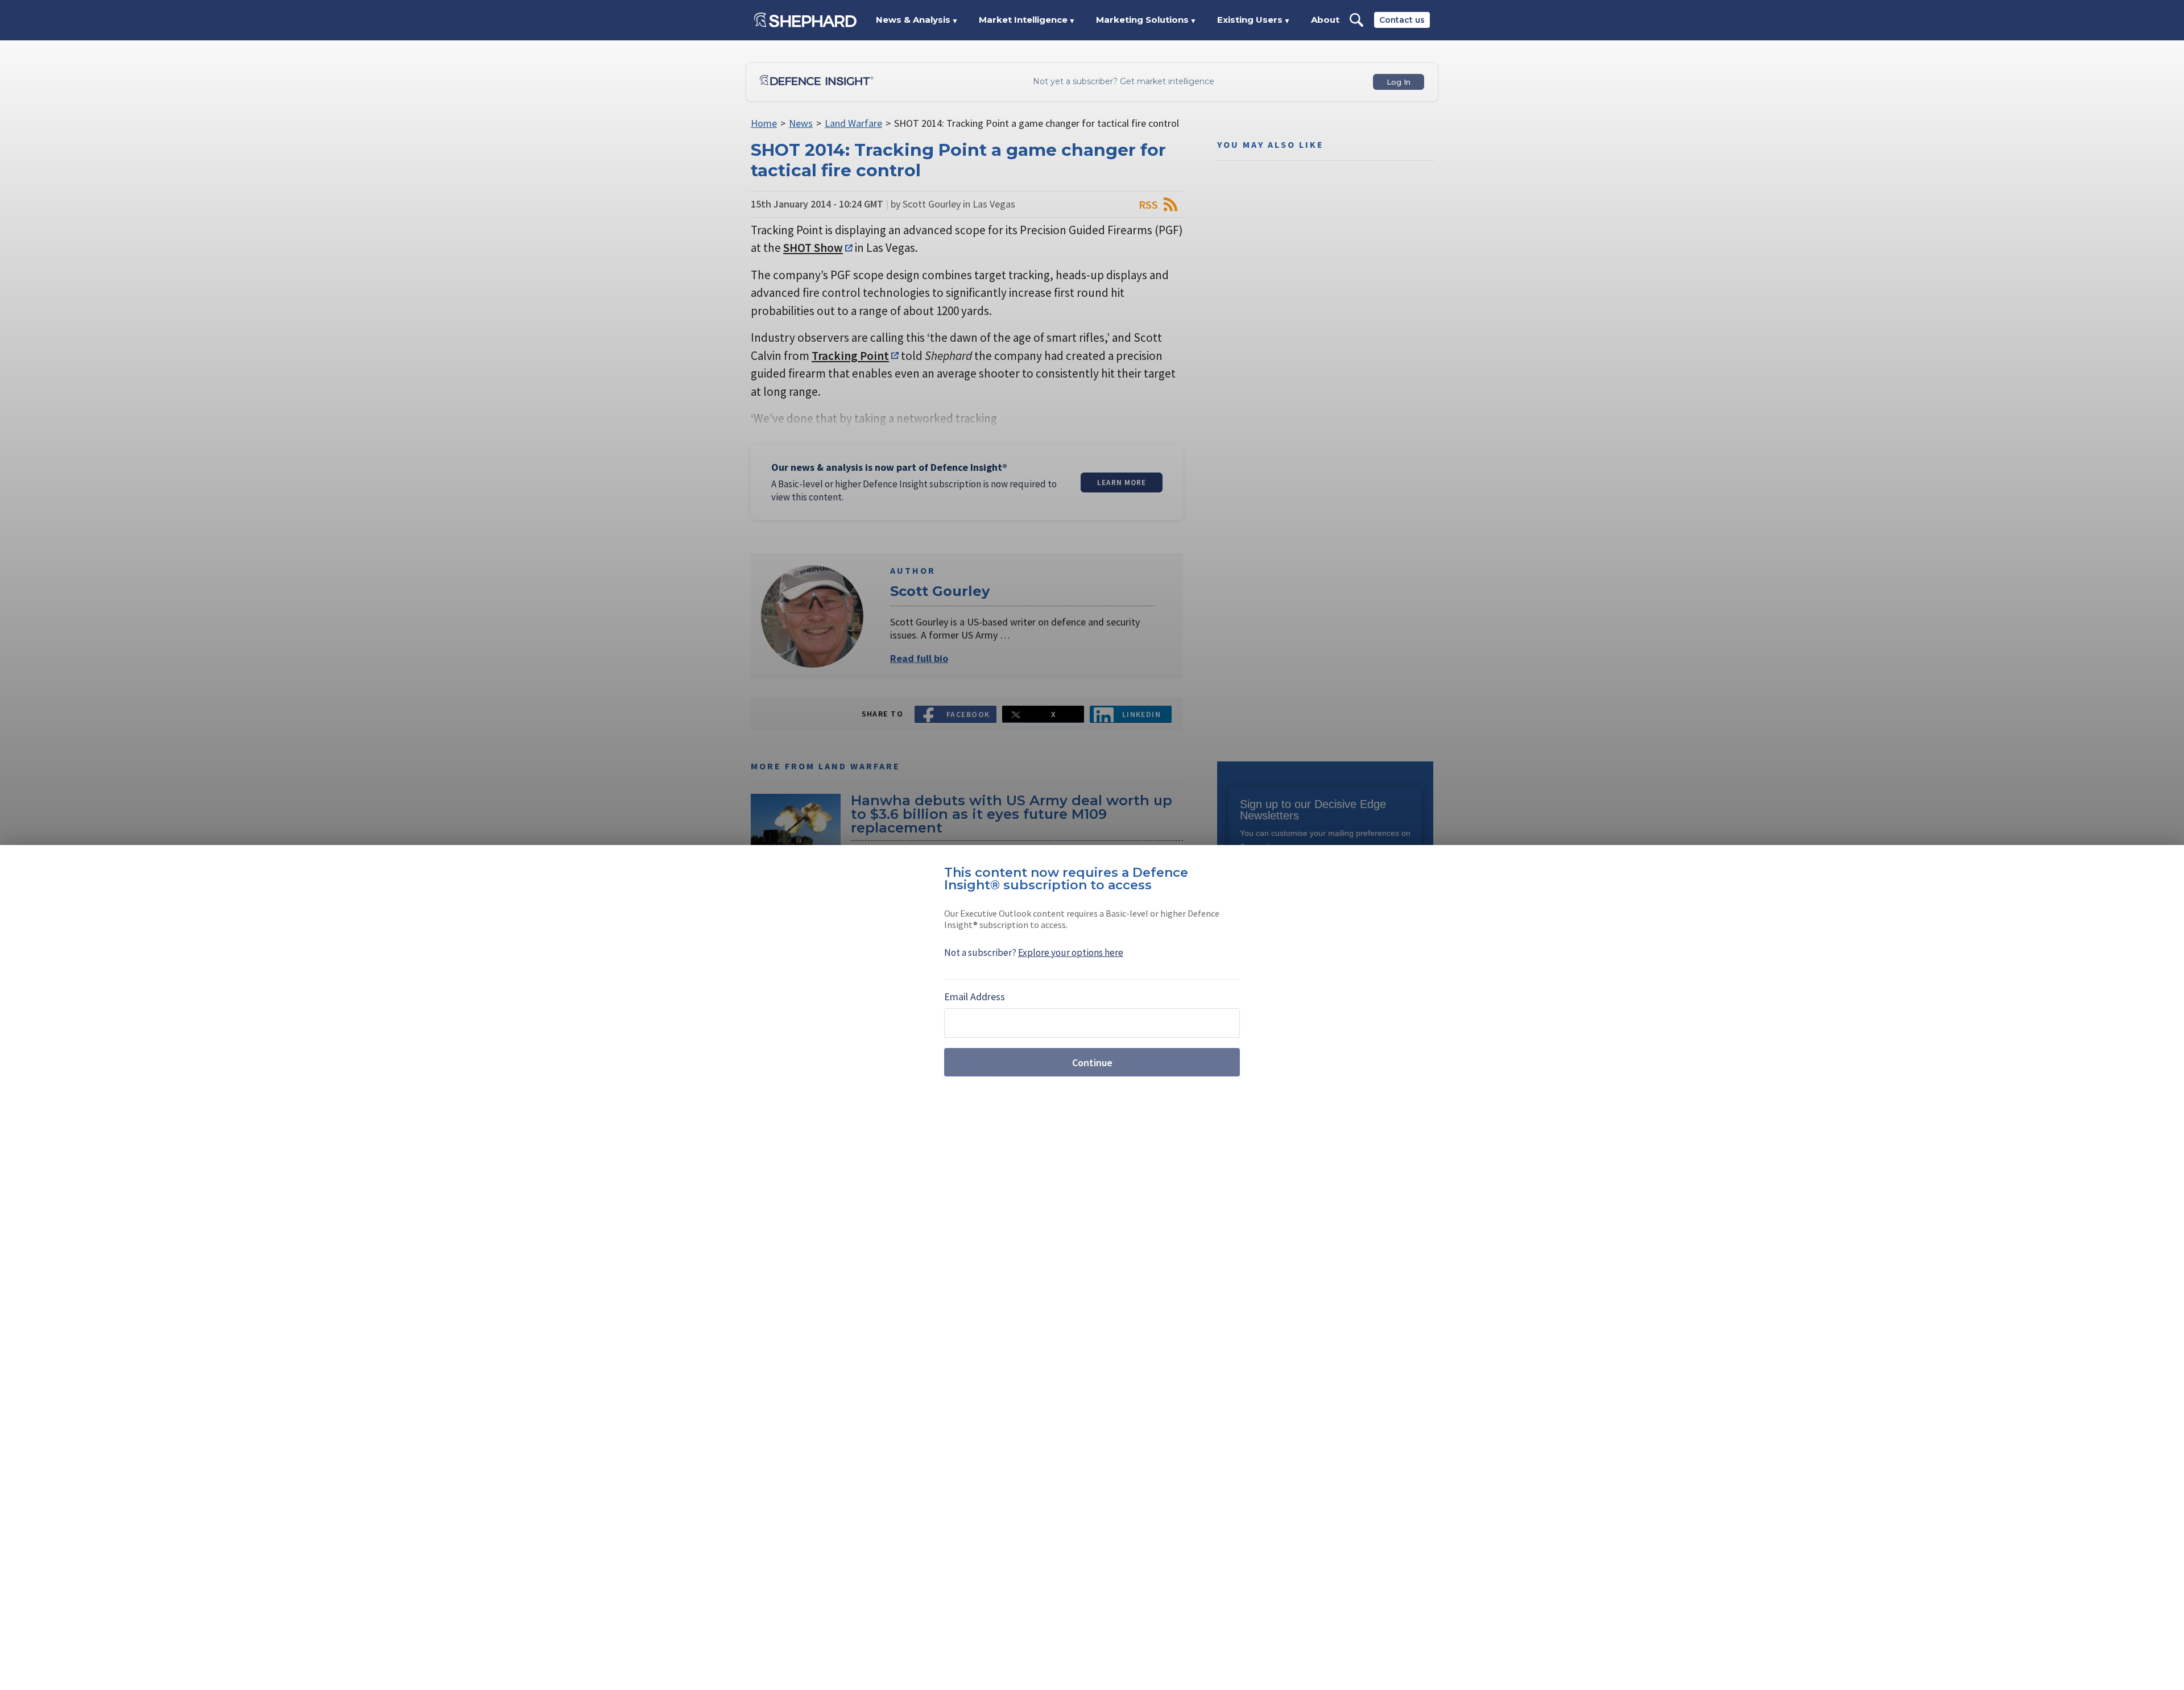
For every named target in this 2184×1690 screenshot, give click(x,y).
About (1325, 20)
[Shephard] (805, 20)
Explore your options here (1071, 952)
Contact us (1402, 20)
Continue (1092, 1063)
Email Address (975, 997)
